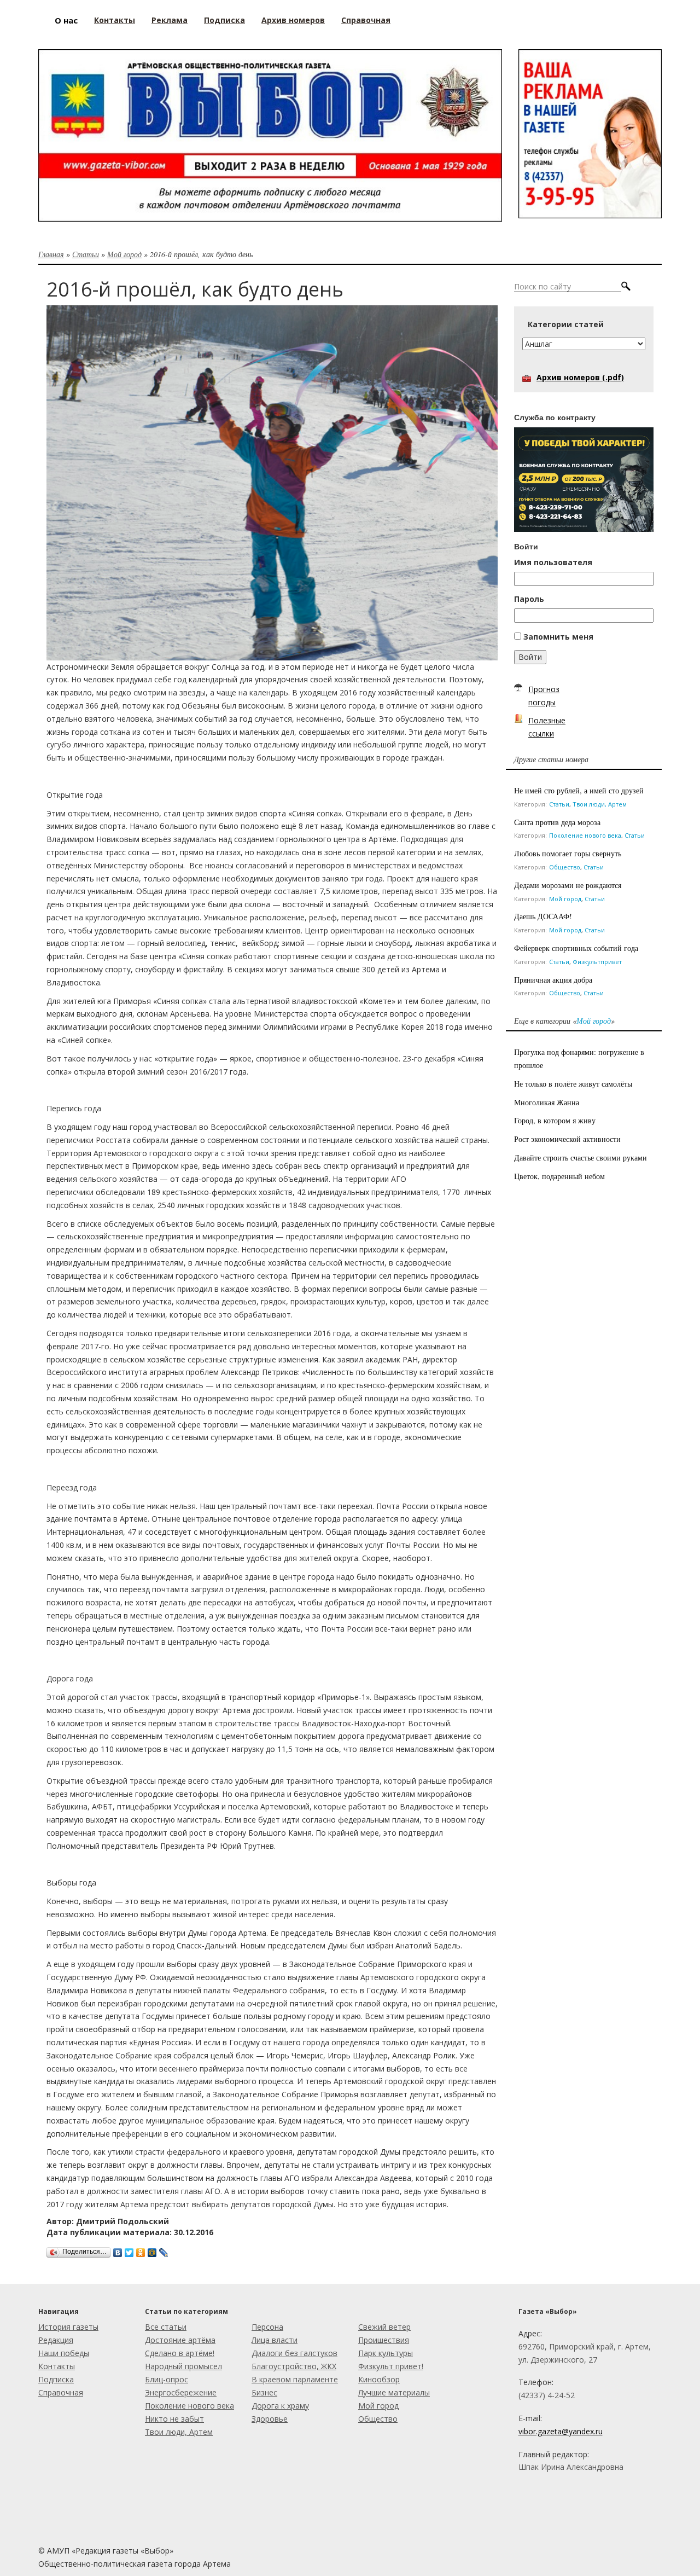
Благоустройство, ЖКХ (294, 2366)
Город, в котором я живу (555, 1120)
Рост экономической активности (567, 1139)
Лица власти (275, 2340)
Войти (530, 657)
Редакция (56, 2340)
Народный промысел (183, 2366)
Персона (267, 2327)
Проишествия (384, 2340)
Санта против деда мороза (557, 822)
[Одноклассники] (141, 2250)
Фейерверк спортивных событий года (576, 948)
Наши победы (64, 2353)
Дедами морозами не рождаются (568, 885)
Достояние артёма (180, 2340)
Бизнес (264, 2392)
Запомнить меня (558, 637)
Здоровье (270, 2419)
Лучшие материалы (394, 2392)
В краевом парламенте (295, 2379)
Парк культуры (386, 2353)
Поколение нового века (585, 835)
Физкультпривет (597, 962)
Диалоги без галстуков (294, 2353)
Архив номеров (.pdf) (580, 377)
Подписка (56, 2379)
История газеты (68, 2327)
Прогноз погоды (544, 696)
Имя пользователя (553, 562)
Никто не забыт (174, 2419)
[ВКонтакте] (118, 2250)
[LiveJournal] (164, 2250)
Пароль (529, 599)
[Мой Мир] (152, 2250)
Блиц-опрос (167, 2379)
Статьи (86, 254)
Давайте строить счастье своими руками (581, 1158)
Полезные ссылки (547, 727)
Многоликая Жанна (547, 1102)
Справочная (61, 2392)
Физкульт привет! (391, 2366)
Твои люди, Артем (600, 804)
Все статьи (166, 2327)
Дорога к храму (280, 2406)
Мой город (124, 254)
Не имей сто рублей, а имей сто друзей (579, 790)
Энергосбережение (181, 2392)
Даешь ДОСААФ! (543, 916)
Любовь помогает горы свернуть (568, 853)
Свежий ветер (384, 2327)
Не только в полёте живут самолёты (573, 1084)
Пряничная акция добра (553, 980)
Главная (51, 254)
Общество (565, 867)
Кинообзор (379, 2379)
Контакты (57, 2366)
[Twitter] (129, 2250)
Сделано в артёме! (180, 2353)
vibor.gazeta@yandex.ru (561, 2431)
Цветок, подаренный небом (559, 1176)
